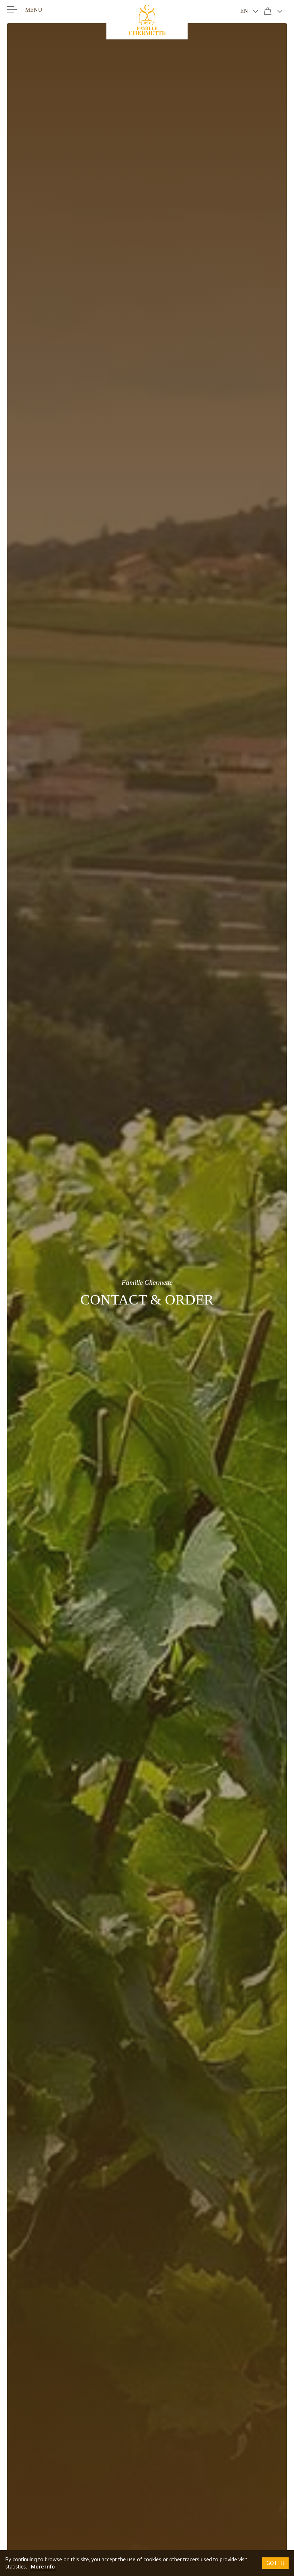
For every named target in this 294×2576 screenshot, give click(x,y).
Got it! (275, 2563)
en (244, 11)
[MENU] (12, 9)
